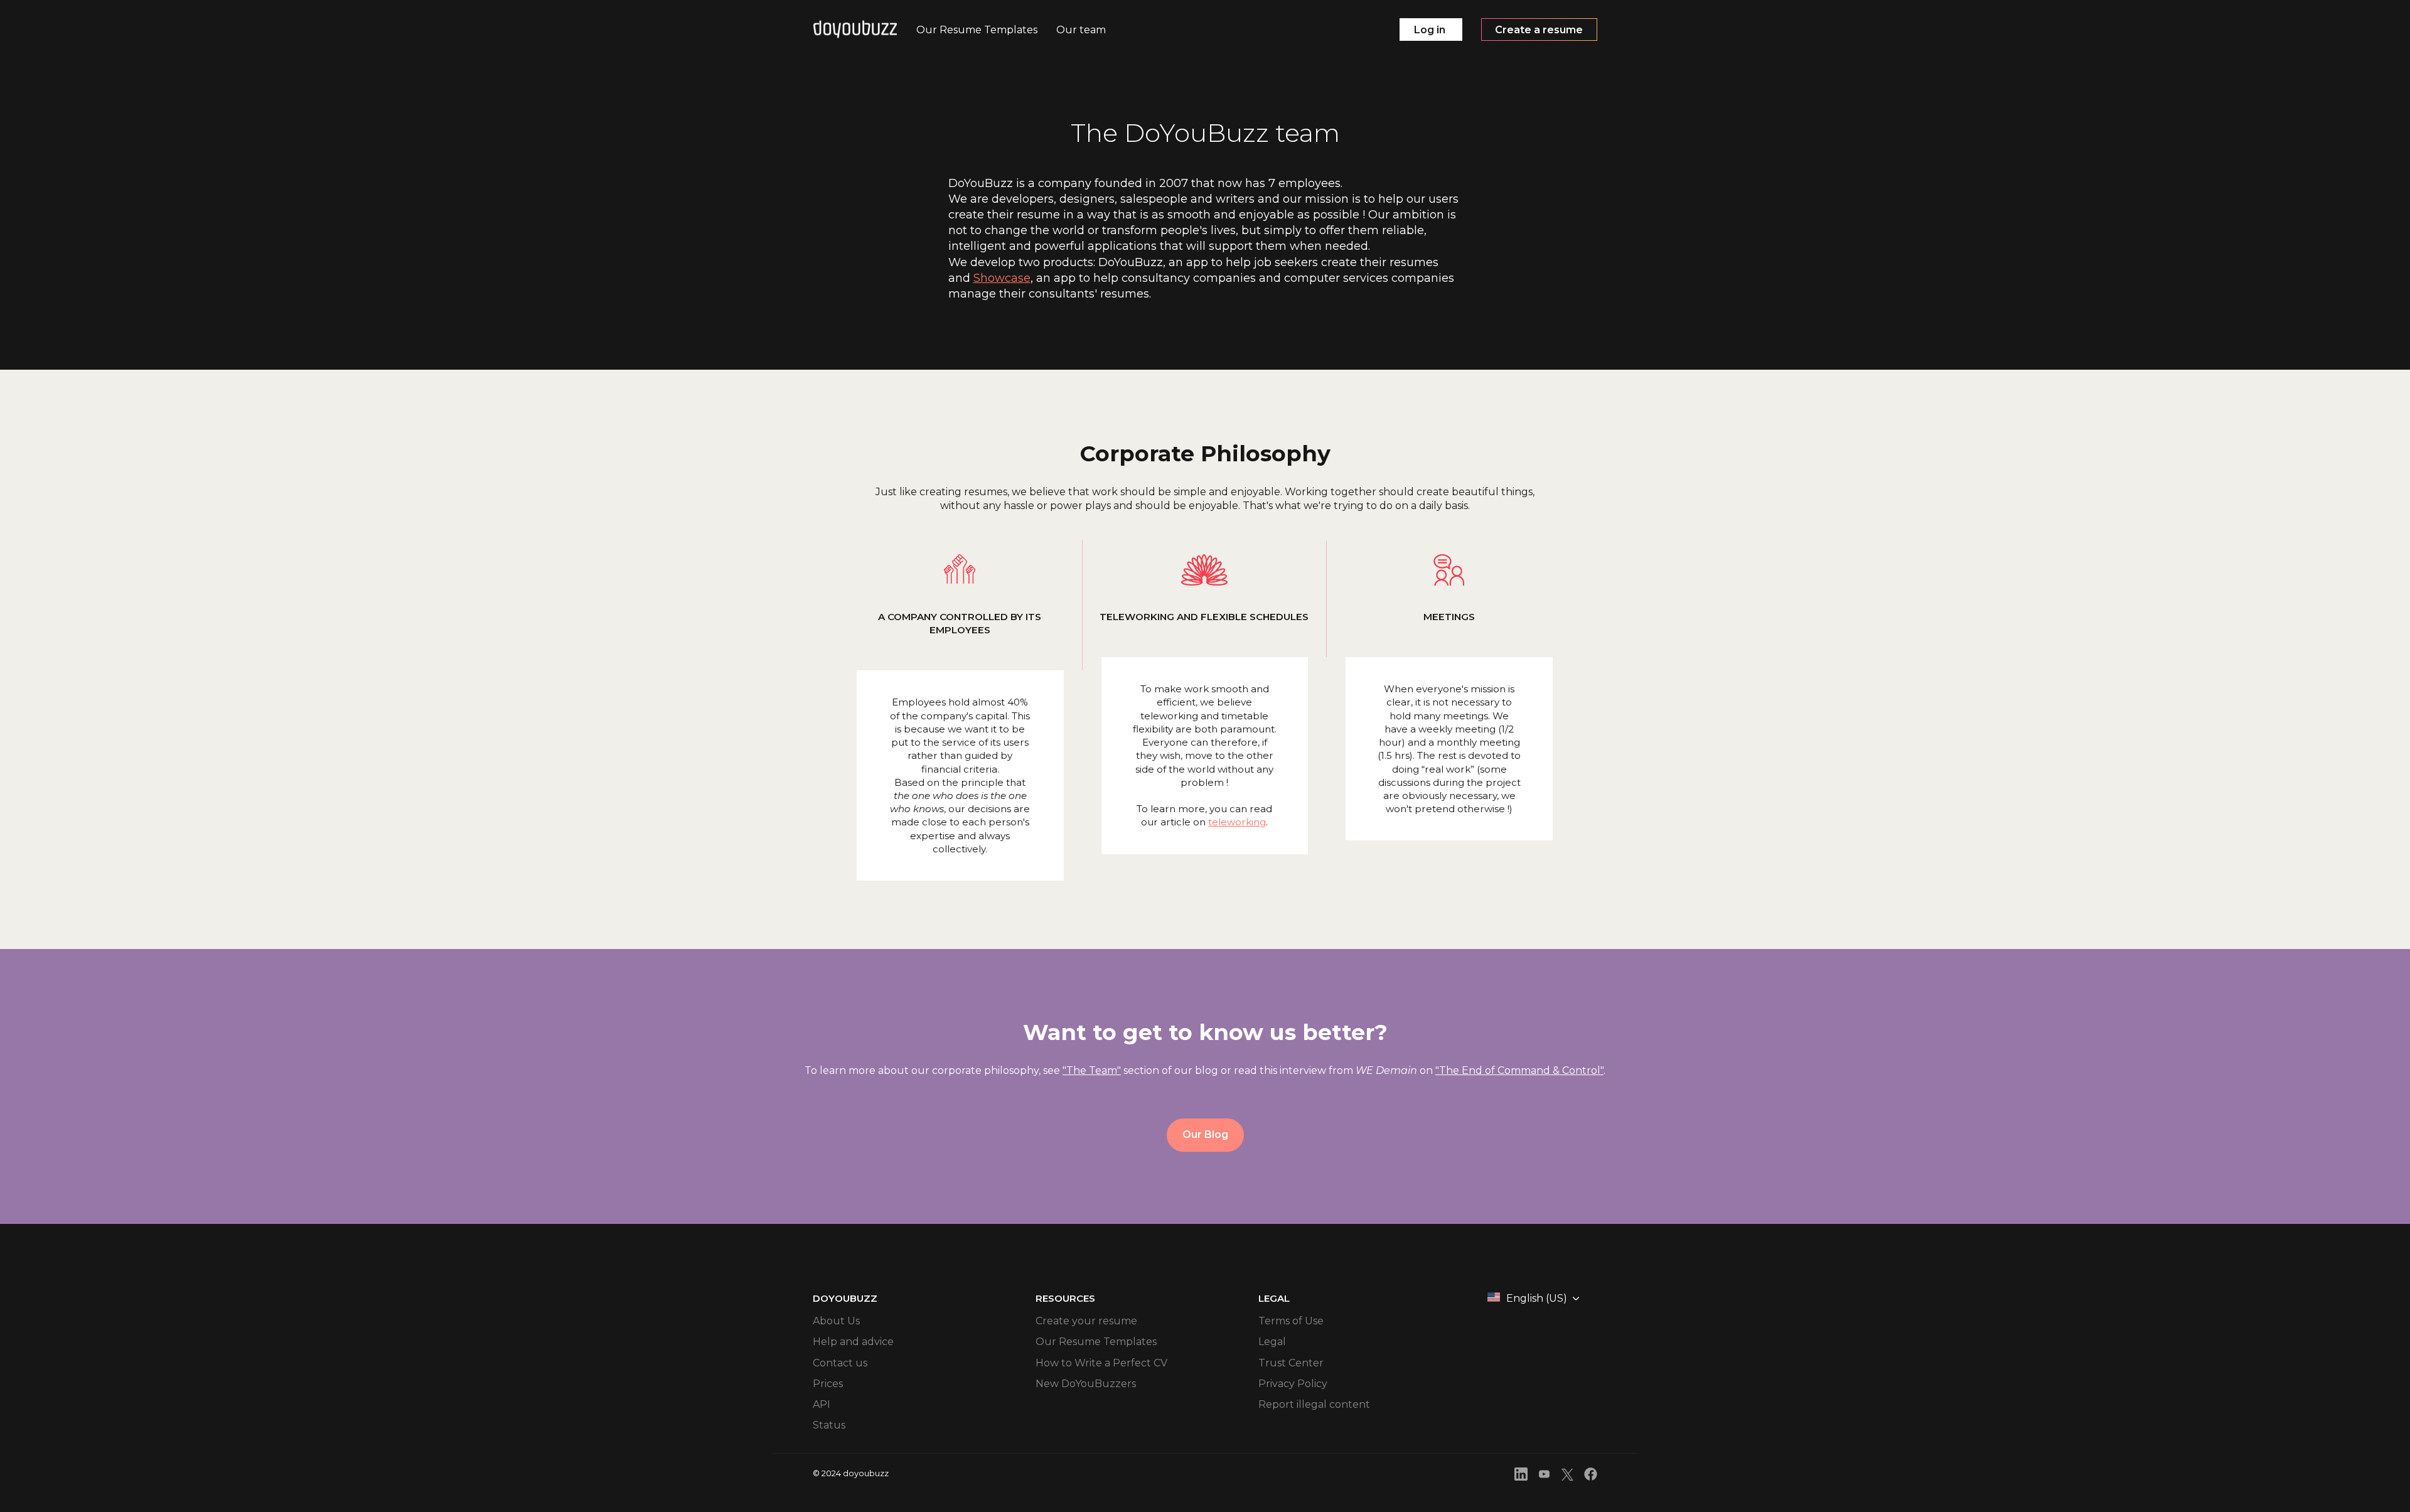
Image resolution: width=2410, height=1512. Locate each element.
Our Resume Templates (1096, 1342)
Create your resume (1086, 1321)
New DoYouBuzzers (1086, 1384)
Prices (828, 1384)
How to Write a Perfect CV (1101, 1363)
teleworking (1237, 822)
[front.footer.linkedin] (1521, 1476)
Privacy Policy (1293, 1384)
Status (829, 1425)
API (822, 1404)
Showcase (1002, 278)
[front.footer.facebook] (1591, 1476)
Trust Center (1291, 1363)
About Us (836, 1321)
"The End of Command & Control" (1519, 1070)
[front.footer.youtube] (1544, 1476)
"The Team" (1092, 1070)
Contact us (840, 1363)
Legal (1272, 1342)
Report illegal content (1314, 1404)
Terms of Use (1291, 1321)
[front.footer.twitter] (1567, 1477)
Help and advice (853, 1342)
